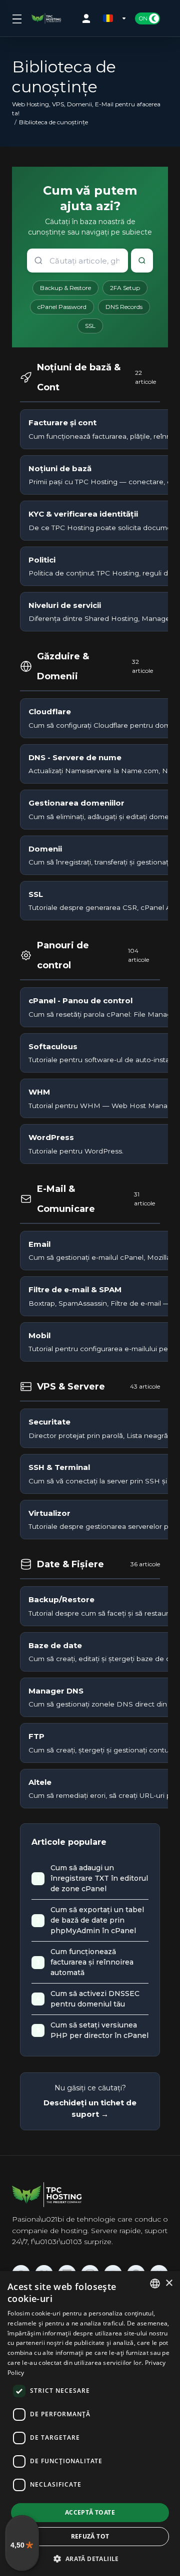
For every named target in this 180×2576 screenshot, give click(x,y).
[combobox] (155, 2284)
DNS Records (124, 307)
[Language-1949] (115, 18)
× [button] (169, 2283)
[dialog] (90, 2424)
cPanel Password (62, 307)
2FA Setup (125, 288)
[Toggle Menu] (16, 18)
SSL (90, 326)
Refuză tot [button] (90, 2536)
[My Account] (88, 18)
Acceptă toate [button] (90, 2512)
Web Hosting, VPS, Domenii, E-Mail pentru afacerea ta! (86, 109)
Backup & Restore (65, 288)
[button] (90, 2559)
